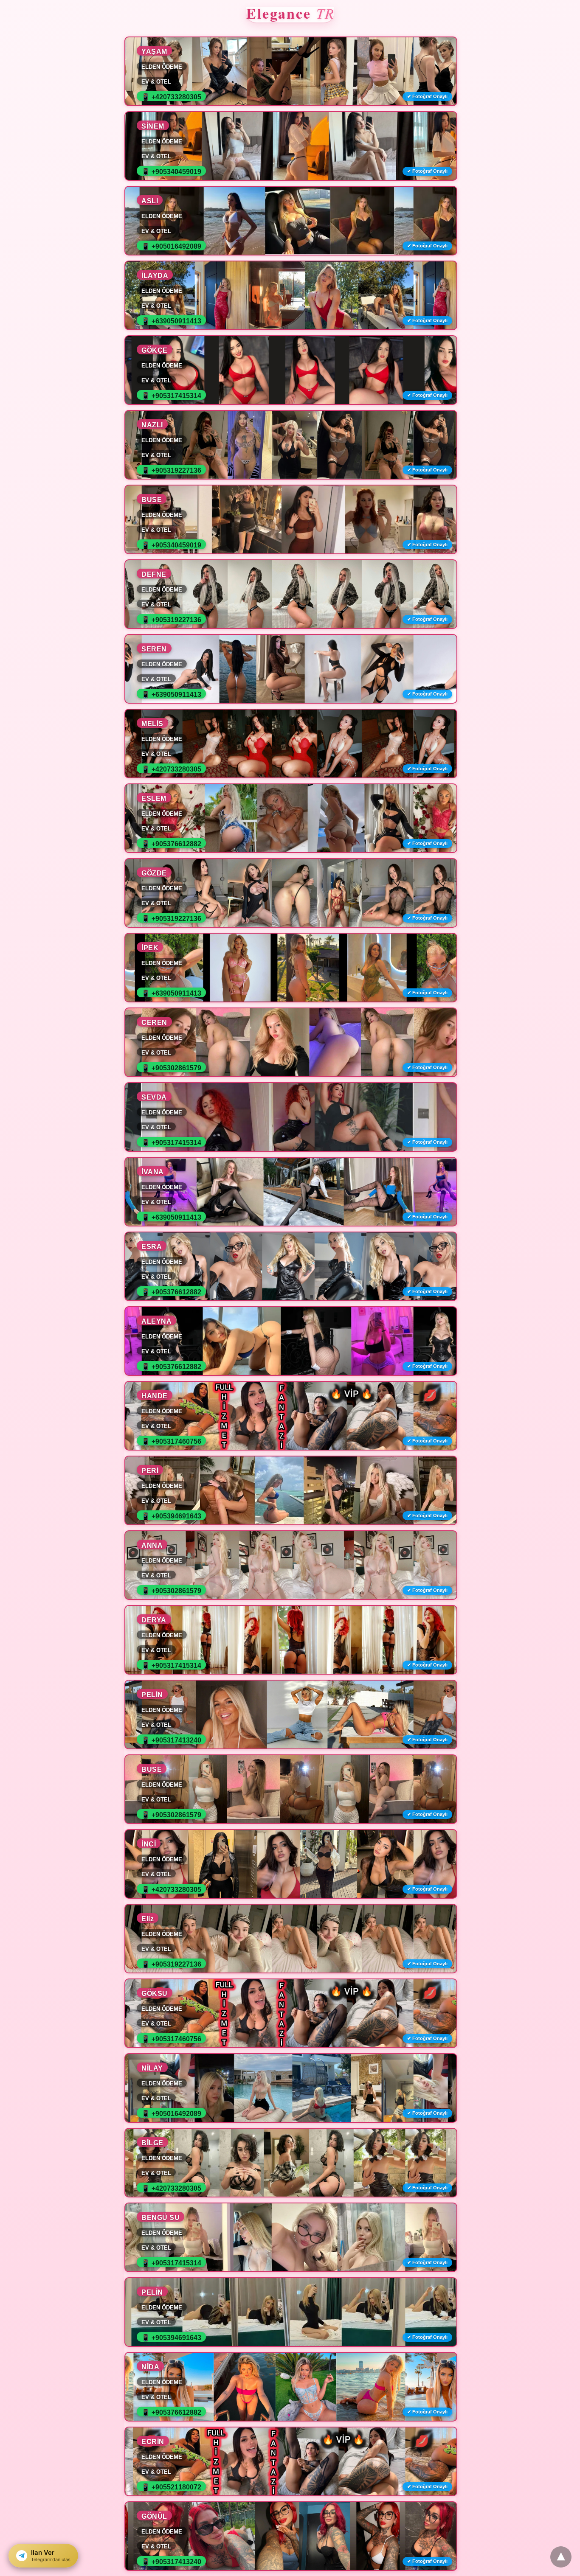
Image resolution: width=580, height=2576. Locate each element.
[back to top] (561, 2557)
